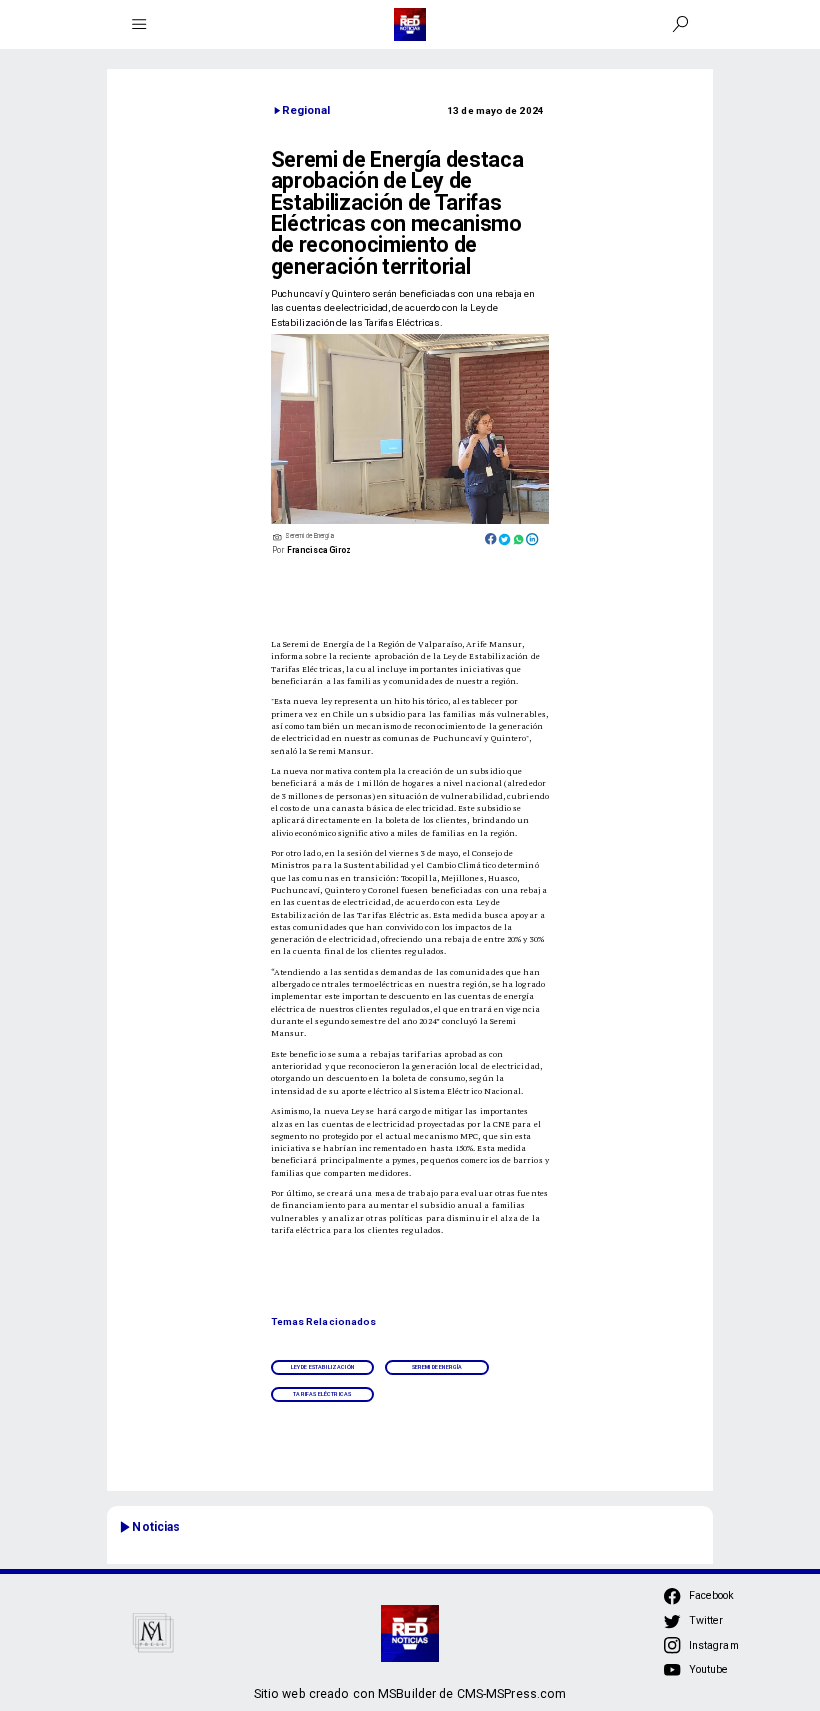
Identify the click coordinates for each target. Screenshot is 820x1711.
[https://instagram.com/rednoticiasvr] (672, 1651)
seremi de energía (437, 1367)
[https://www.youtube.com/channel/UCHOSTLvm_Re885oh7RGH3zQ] (672, 1675)
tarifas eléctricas (322, 1394)
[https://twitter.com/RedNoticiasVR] (672, 1626)
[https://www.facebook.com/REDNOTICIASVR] (672, 1596)
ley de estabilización (322, 1367)
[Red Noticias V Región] (139, 24)
